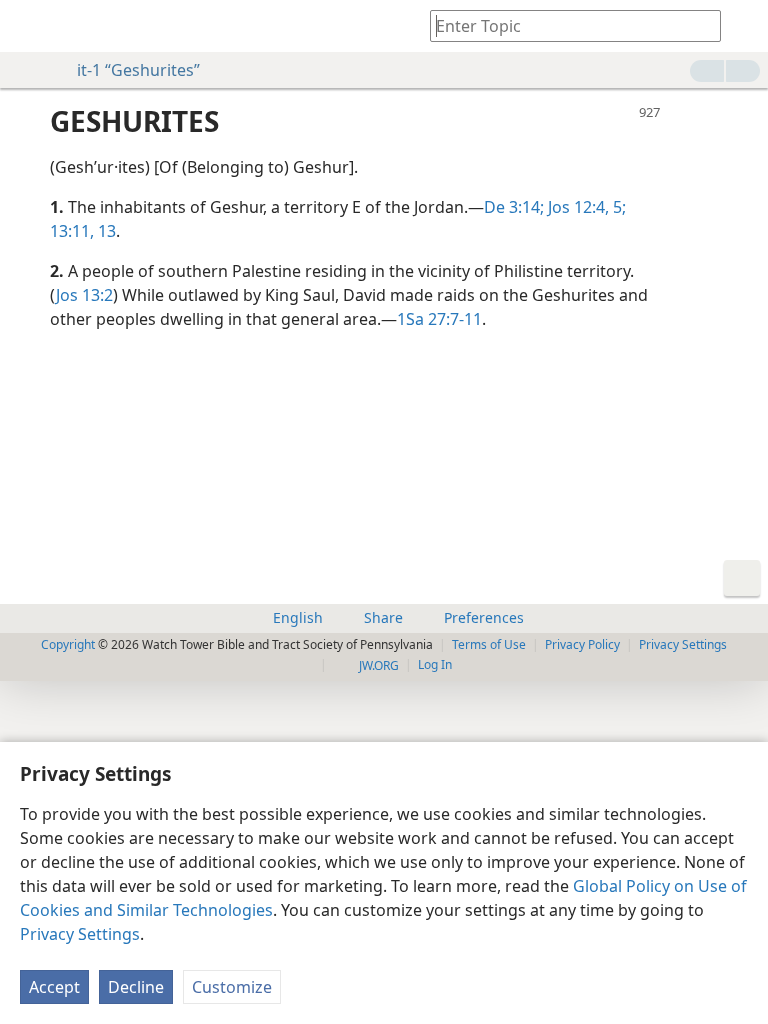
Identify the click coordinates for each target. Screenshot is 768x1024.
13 (105, 231)
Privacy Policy (582, 644)
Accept (54, 987)
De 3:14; (514, 207)
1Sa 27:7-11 (439, 319)
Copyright (68, 644)
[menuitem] (30, 26)
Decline (136, 987)
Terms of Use (489, 644)
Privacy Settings (80, 934)
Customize (232, 987)
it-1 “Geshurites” (138, 70)
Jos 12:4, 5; (585, 207)
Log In (435, 664)
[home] (30, 26)
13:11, (72, 231)
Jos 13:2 (84, 295)
